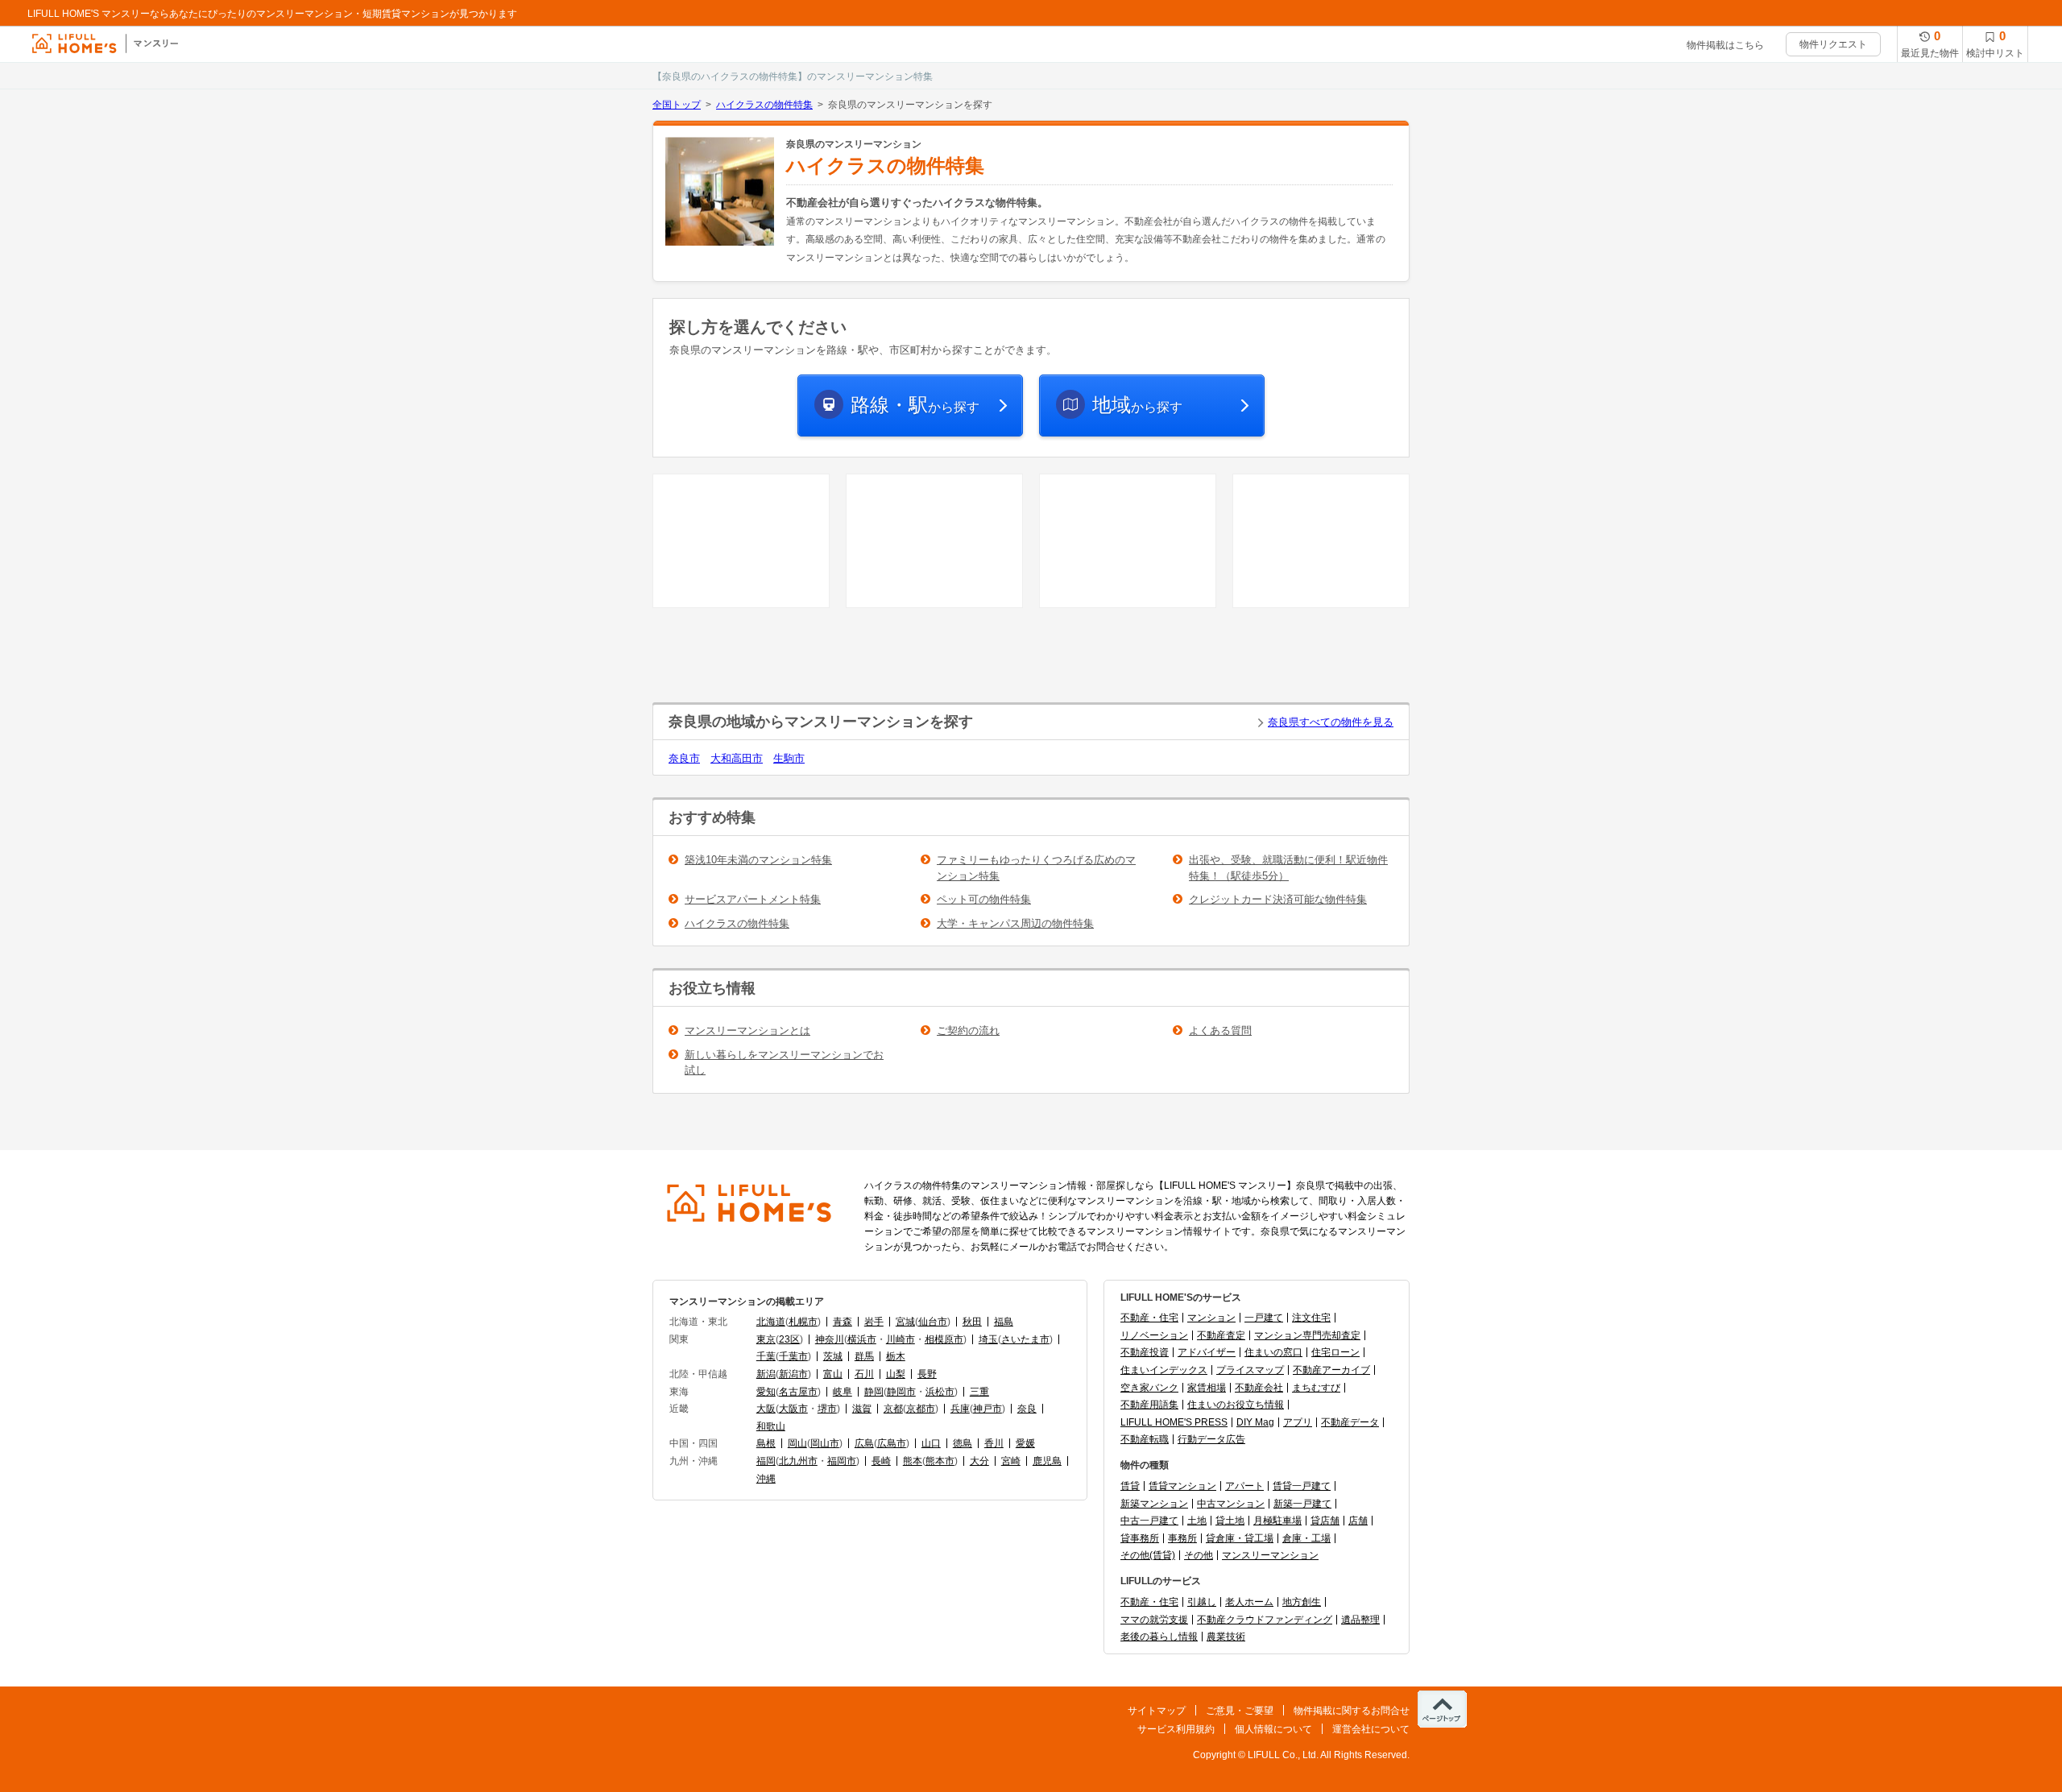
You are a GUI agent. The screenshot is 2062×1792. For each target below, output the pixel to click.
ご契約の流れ (968, 1031)
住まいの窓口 (1273, 1352)
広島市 (892, 1443)
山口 (931, 1443)
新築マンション (1154, 1504)
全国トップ (677, 105)
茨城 (833, 1356)
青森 (843, 1322)
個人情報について (1273, 1729)
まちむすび (1316, 1388)
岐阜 (843, 1392)
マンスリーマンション (1270, 1555)
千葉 (766, 1356)
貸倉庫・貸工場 (1240, 1538)
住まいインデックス (1164, 1370)
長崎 (881, 1461)
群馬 (864, 1356)
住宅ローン (1335, 1352)
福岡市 (842, 1461)
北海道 (771, 1322)
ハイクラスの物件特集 (764, 105)
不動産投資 (1145, 1352)
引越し (1202, 1602)
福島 (1004, 1322)
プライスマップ (1250, 1370)
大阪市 (793, 1409)
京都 (893, 1409)
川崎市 (901, 1339)
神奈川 (830, 1339)
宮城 (905, 1322)
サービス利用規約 (1176, 1729)
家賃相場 (1207, 1388)
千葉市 (793, 1356)
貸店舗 (1325, 1521)
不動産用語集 (1149, 1405)
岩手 (874, 1322)
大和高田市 (737, 758)
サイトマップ (1157, 1711)
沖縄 (766, 1479)
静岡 (874, 1392)
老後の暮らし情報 (1159, 1637)
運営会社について (1371, 1729)
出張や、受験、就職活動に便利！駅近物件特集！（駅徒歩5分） (1288, 868)
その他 (1199, 1555)
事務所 (1182, 1538)
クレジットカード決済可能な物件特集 (1278, 899)
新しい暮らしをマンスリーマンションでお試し (784, 1063)
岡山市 (825, 1443)
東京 (766, 1339)
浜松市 (940, 1392)
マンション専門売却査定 (1307, 1335)
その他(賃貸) (1148, 1555)
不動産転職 (1145, 1439)
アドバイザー (1207, 1352)
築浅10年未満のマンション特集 (758, 860)
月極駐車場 (1277, 1521)
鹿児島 (1047, 1461)
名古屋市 (798, 1392)
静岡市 (901, 1392)
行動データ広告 (1211, 1439)
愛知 (766, 1392)
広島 (864, 1443)
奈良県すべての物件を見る (1331, 722)
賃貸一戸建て (1302, 1486)
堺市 (827, 1409)
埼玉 (988, 1339)
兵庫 (960, 1409)
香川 (994, 1443)
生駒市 (789, 758)
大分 (979, 1461)
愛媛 (1025, 1443)
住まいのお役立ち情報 (1236, 1405)
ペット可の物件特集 (984, 899)
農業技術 (1226, 1637)
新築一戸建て (1302, 1504)
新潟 (766, 1374)
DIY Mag (1255, 1422)
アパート (1244, 1486)
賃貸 (1130, 1486)
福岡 (766, 1461)
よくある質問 (1220, 1031)
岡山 (797, 1443)
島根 (766, 1443)
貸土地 (1230, 1521)
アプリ (1298, 1422)
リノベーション (1154, 1335)
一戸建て (1264, 1318)
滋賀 (862, 1409)
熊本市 (940, 1461)
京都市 (921, 1409)
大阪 (766, 1409)
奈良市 (684, 758)
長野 (927, 1374)
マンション (1211, 1318)
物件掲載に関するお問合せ (1352, 1711)
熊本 (913, 1461)
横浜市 (862, 1339)
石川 (864, 1374)
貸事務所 (1140, 1538)
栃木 (896, 1356)
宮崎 (1011, 1461)
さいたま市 (1025, 1339)
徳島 (963, 1443)
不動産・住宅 (1149, 1318)
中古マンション (1231, 1504)
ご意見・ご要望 (1240, 1711)
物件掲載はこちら (1725, 45)
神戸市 (988, 1409)
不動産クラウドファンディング (1265, 1620)
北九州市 (798, 1461)
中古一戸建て (1149, 1521)
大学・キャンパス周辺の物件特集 (1015, 923)
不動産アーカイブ (1331, 1370)
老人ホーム (1249, 1602)
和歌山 (771, 1426)
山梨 (896, 1374)
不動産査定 (1221, 1335)
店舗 (1358, 1521)
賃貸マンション (1182, 1486)
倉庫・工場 (1306, 1538)
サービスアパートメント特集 (753, 899)
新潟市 (793, 1374)
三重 (979, 1392)
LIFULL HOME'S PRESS (1174, 1422)
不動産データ (1350, 1422)
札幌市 (803, 1322)
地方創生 (1302, 1602)
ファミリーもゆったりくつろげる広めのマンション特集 (1036, 868)
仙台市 (933, 1322)
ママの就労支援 (1154, 1620)
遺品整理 (1360, 1620)
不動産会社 (1259, 1388)
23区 (789, 1339)
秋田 (972, 1322)
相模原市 (944, 1339)
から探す (915, 405)
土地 (1197, 1521)
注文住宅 (1311, 1318)
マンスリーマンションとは (747, 1031)
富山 (833, 1374)
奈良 (1027, 1409)
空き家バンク (1149, 1388)
